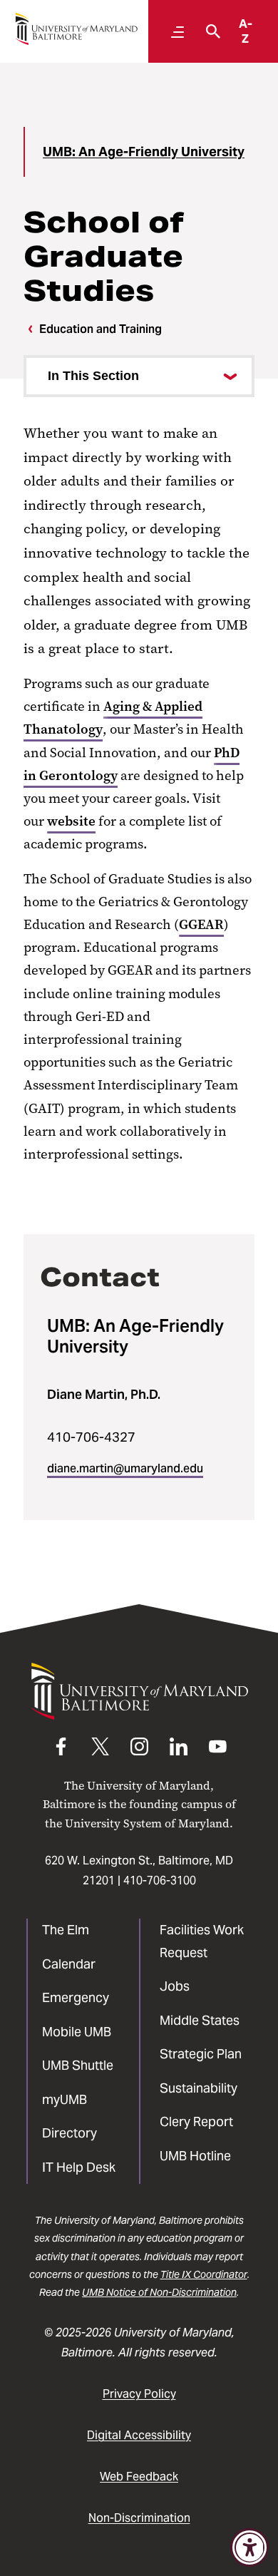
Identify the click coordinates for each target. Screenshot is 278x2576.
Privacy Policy (139, 2394)
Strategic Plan (201, 2054)
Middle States (200, 2020)
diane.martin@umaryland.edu (125, 1468)
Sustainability (199, 2088)
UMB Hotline (195, 2156)
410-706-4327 (91, 1437)
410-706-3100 (160, 1880)
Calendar (69, 1964)
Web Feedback (139, 2477)
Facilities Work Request (202, 1941)
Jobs (175, 1986)
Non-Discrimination (139, 2518)
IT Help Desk (79, 2167)
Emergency (76, 1997)
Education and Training (101, 329)
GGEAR (201, 924)
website (71, 821)
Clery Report (196, 2121)
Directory (69, 2133)
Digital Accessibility (139, 2435)
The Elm (66, 1930)
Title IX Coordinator (204, 2274)
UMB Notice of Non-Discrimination (159, 2292)
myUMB (65, 2099)
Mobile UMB (77, 2032)
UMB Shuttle (78, 2065)
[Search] (210, 31)
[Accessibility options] (249, 2547)
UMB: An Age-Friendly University (144, 152)
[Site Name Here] (76, 29)
